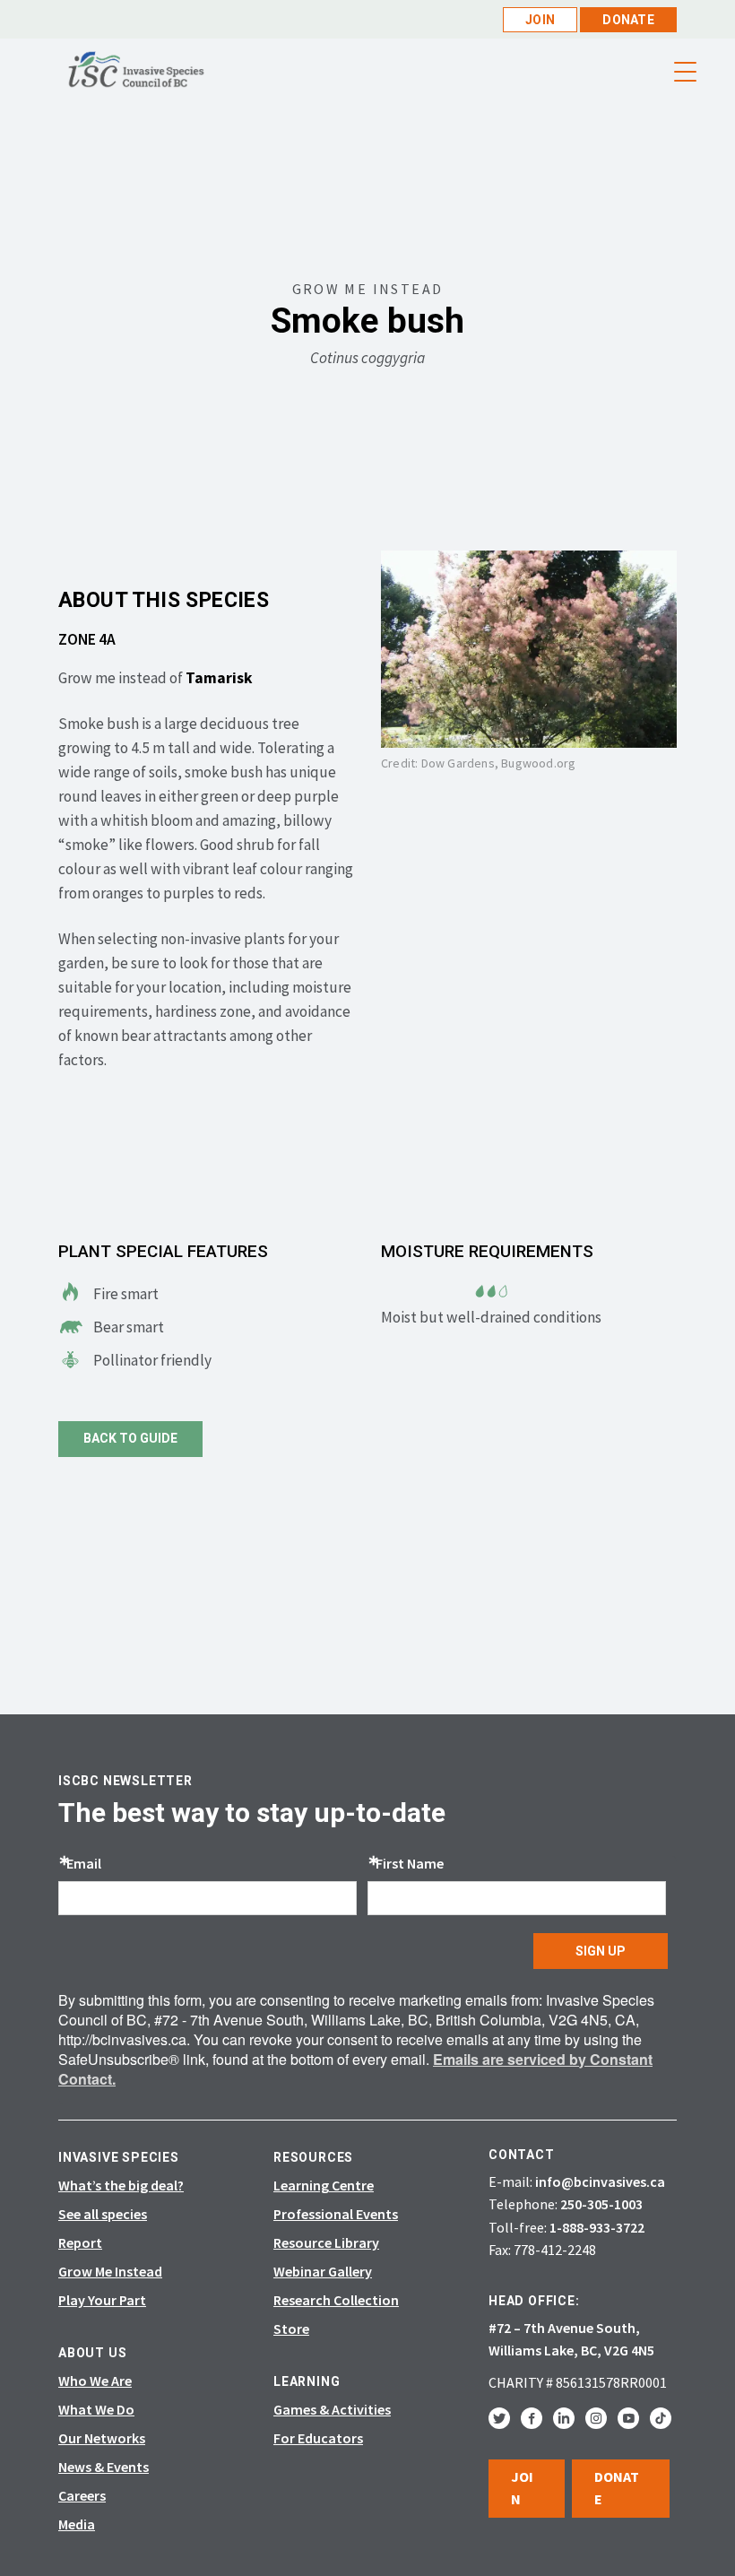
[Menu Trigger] (685, 72)
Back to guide (130, 1438)
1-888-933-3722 (597, 2227)
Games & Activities (332, 2409)
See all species (103, 2214)
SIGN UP (601, 1951)
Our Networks (102, 2438)
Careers (82, 2495)
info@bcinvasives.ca (600, 2181)
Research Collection (336, 2300)
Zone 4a (87, 639)
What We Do (96, 2409)
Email (84, 1863)
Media (77, 2524)
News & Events (104, 2467)
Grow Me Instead (110, 2271)
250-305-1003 (601, 2204)
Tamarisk (219, 678)
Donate (628, 20)
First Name (410, 1863)
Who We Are (95, 2381)
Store (291, 2329)
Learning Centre (324, 2185)
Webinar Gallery (323, 2271)
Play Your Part (102, 2300)
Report (80, 2242)
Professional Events (336, 2214)
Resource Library (326, 2242)
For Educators (318, 2438)
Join (540, 20)
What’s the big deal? (121, 2185)
